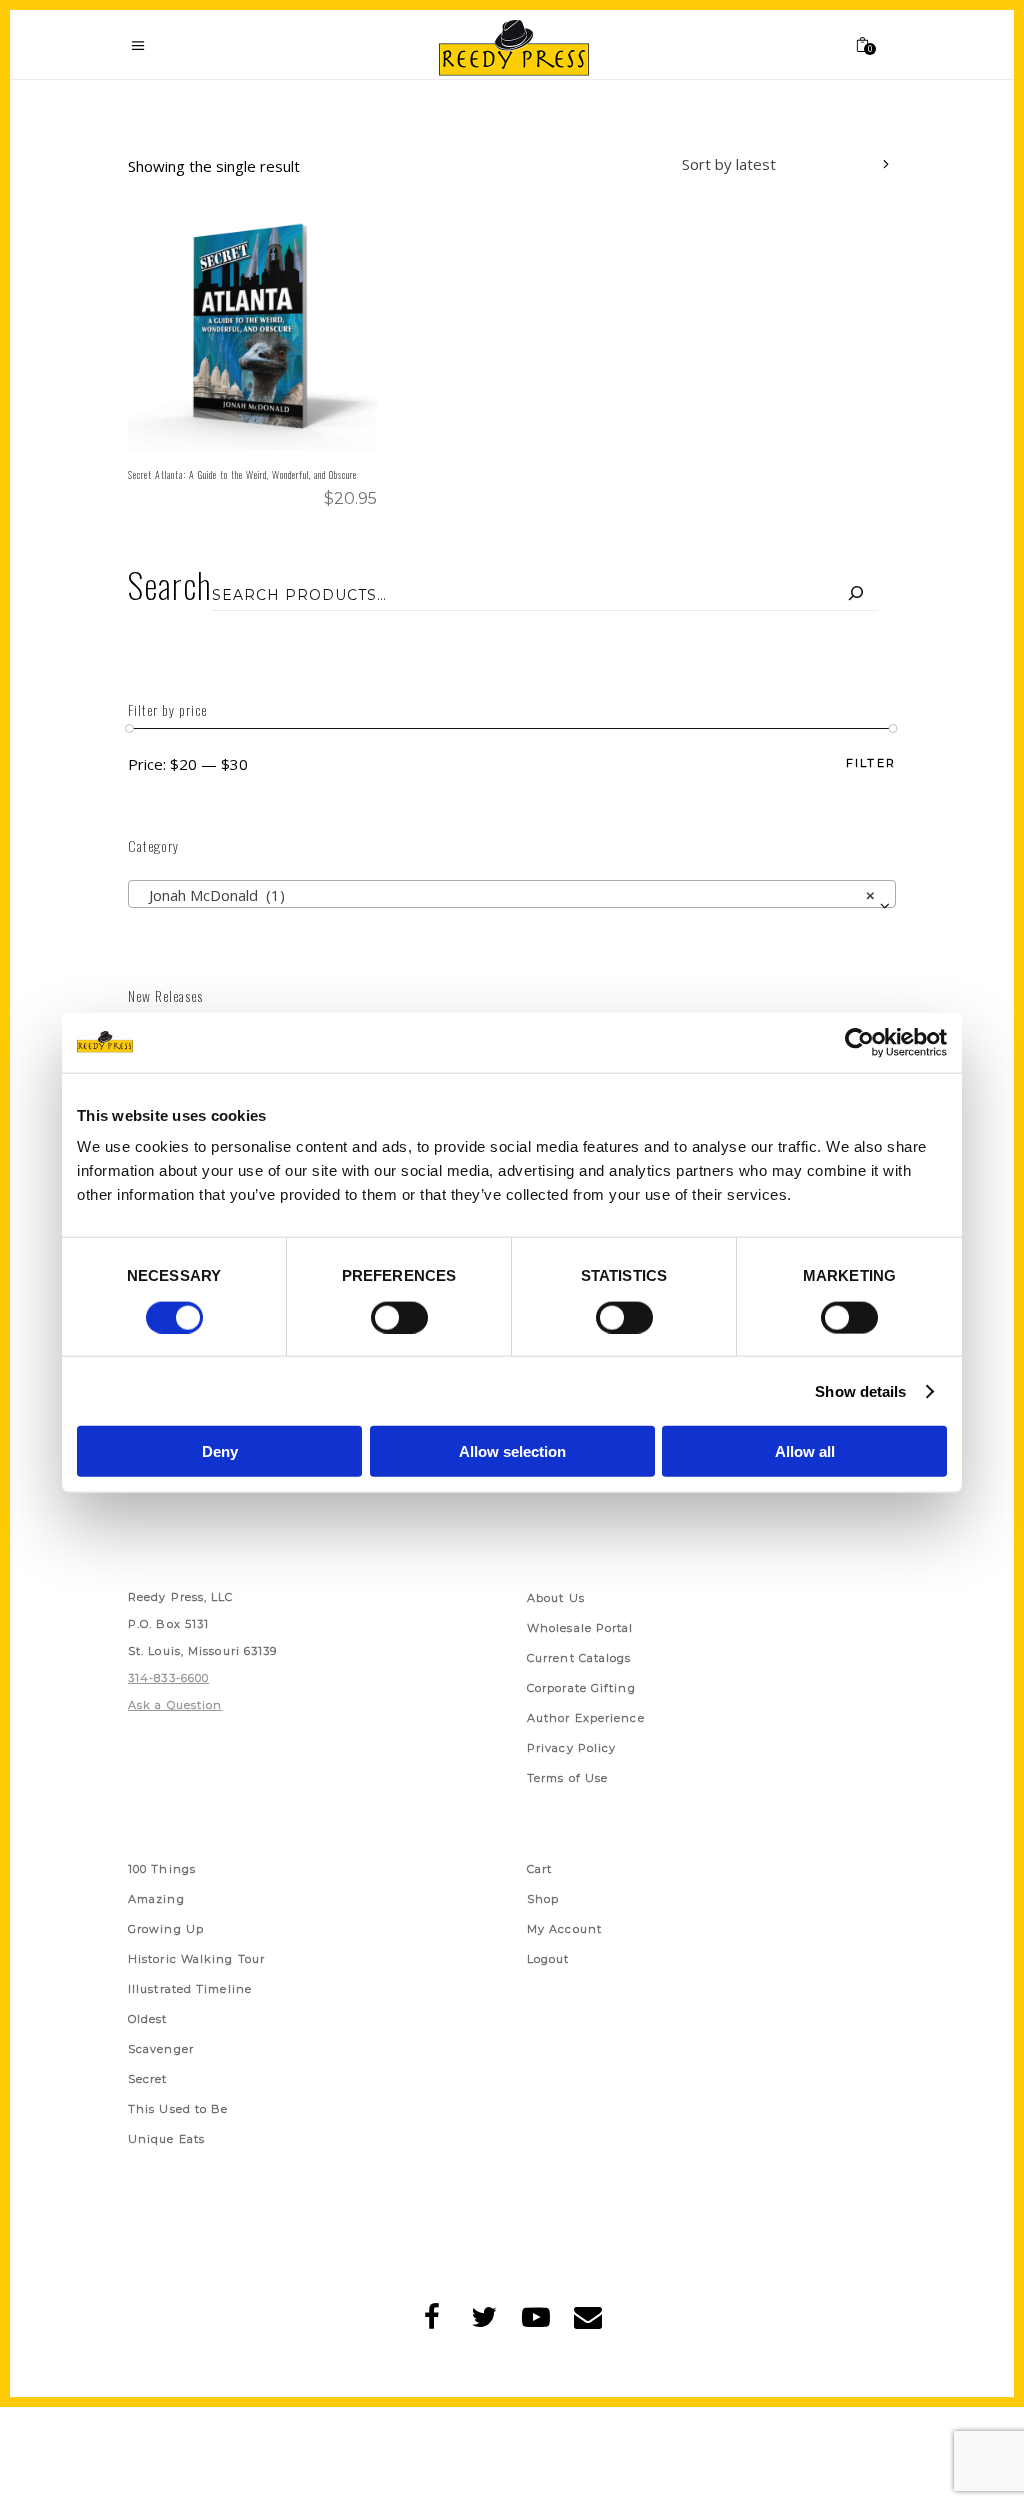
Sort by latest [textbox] (729, 164)
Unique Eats (166, 2139)
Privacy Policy (571, 1748)
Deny (220, 1451)
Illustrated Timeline (190, 1989)
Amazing (156, 1899)
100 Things (162, 1869)
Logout (548, 1959)
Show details (860, 1390)
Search (170, 584)
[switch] (399, 1317)
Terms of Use (567, 1778)
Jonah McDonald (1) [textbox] (506, 895)
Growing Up (166, 1929)
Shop (543, 1899)
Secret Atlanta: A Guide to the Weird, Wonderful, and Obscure (242, 474)
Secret (148, 2079)
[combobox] (771, 167)
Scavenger (161, 2049)
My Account (564, 1929)
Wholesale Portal (580, 1628)
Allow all (805, 1451)
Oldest (148, 2019)
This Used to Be (178, 2109)
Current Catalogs (579, 1658)
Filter (871, 763)
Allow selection (512, 1451)
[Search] (856, 595)
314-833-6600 (168, 1678)
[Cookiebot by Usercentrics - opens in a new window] (859, 1042)
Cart (539, 1869)
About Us (556, 1598)
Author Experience (586, 1718)
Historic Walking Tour (196, 1959)
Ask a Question (175, 1705)
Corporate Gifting (581, 1688)
